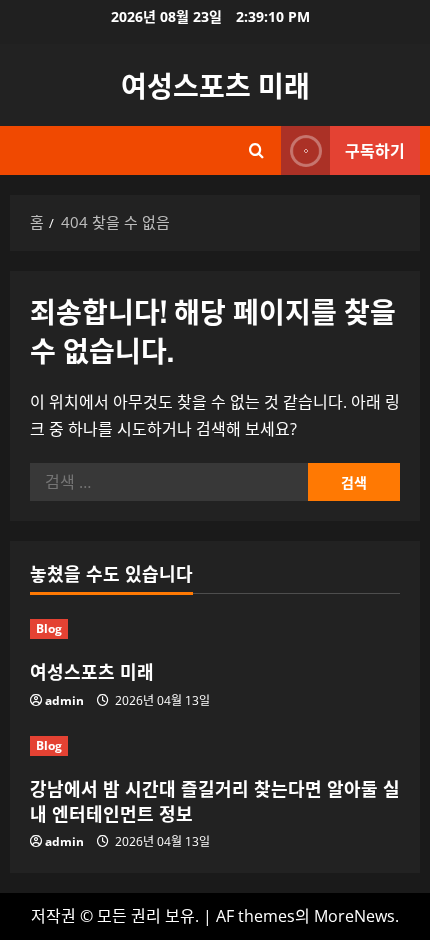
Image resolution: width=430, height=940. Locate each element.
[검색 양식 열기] (256, 150)
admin (64, 700)
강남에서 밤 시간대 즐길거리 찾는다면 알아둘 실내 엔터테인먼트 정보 (215, 800)
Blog (49, 628)
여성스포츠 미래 (215, 84)
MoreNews (354, 916)
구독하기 (375, 150)
